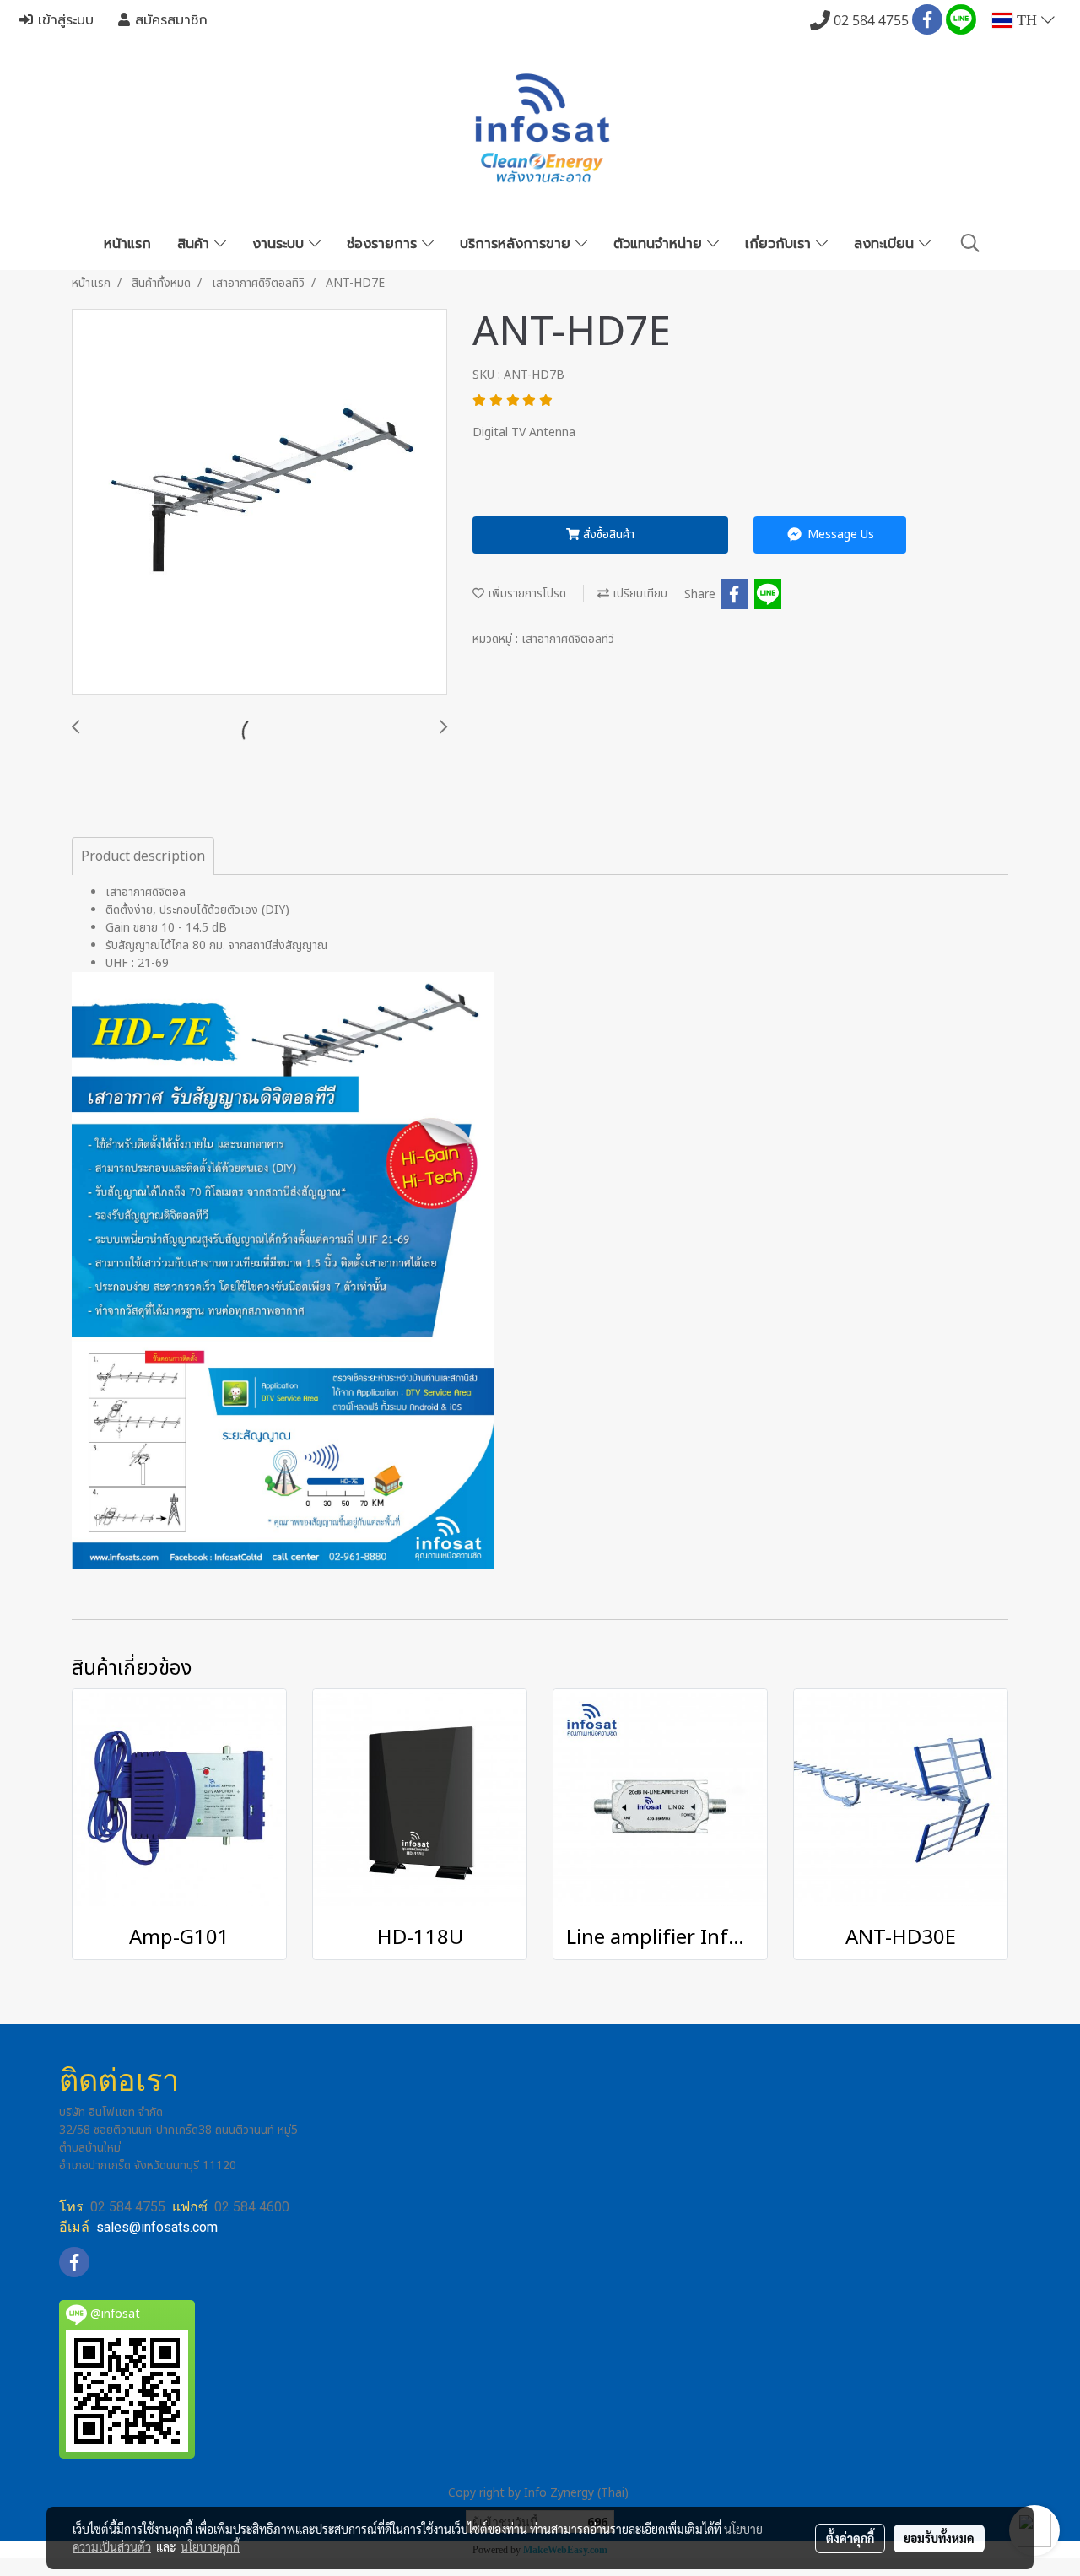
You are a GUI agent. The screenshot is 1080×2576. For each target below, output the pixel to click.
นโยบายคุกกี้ (210, 2546)
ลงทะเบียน (886, 244)
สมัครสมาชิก (169, 20)
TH (1027, 20)
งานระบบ (281, 244)
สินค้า (196, 244)
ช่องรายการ (384, 244)
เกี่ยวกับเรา (780, 244)
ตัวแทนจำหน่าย (660, 244)
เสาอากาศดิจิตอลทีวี (568, 639)
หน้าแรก (127, 244)
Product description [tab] (143, 856)
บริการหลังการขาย (518, 244)
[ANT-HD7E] (259, 503)
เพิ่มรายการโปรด (525, 594)
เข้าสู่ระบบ (63, 20)
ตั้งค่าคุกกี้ (850, 2538)
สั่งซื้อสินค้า (607, 535)
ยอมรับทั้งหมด (939, 2538)
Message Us (839, 535)
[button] (970, 243)
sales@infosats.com (157, 2227)
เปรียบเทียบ (638, 594)
